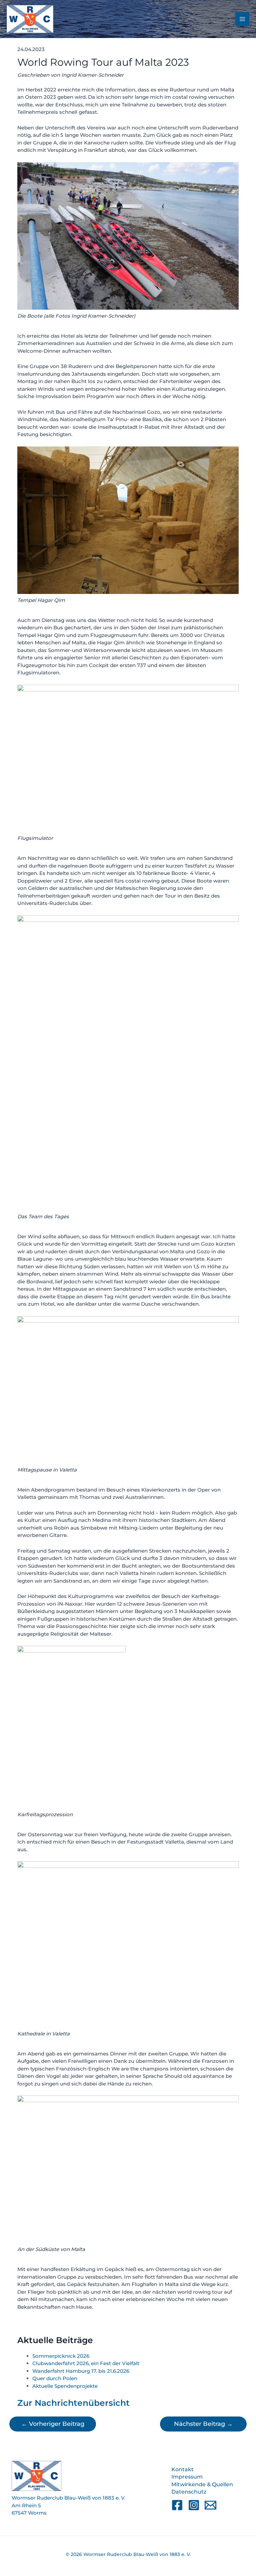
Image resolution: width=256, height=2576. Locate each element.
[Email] (210, 2505)
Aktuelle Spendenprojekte (65, 2386)
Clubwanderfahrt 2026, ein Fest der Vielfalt (86, 2363)
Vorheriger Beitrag (53, 2424)
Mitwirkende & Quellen (202, 2484)
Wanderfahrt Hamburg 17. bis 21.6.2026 (81, 2371)
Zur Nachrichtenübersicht (73, 2403)
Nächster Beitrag (203, 2424)
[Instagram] (194, 2505)
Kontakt (182, 2469)
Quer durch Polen (55, 2378)
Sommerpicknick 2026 (61, 2356)
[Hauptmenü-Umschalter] (242, 19)
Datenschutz (189, 2492)
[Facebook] (177, 2505)
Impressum (187, 2477)
